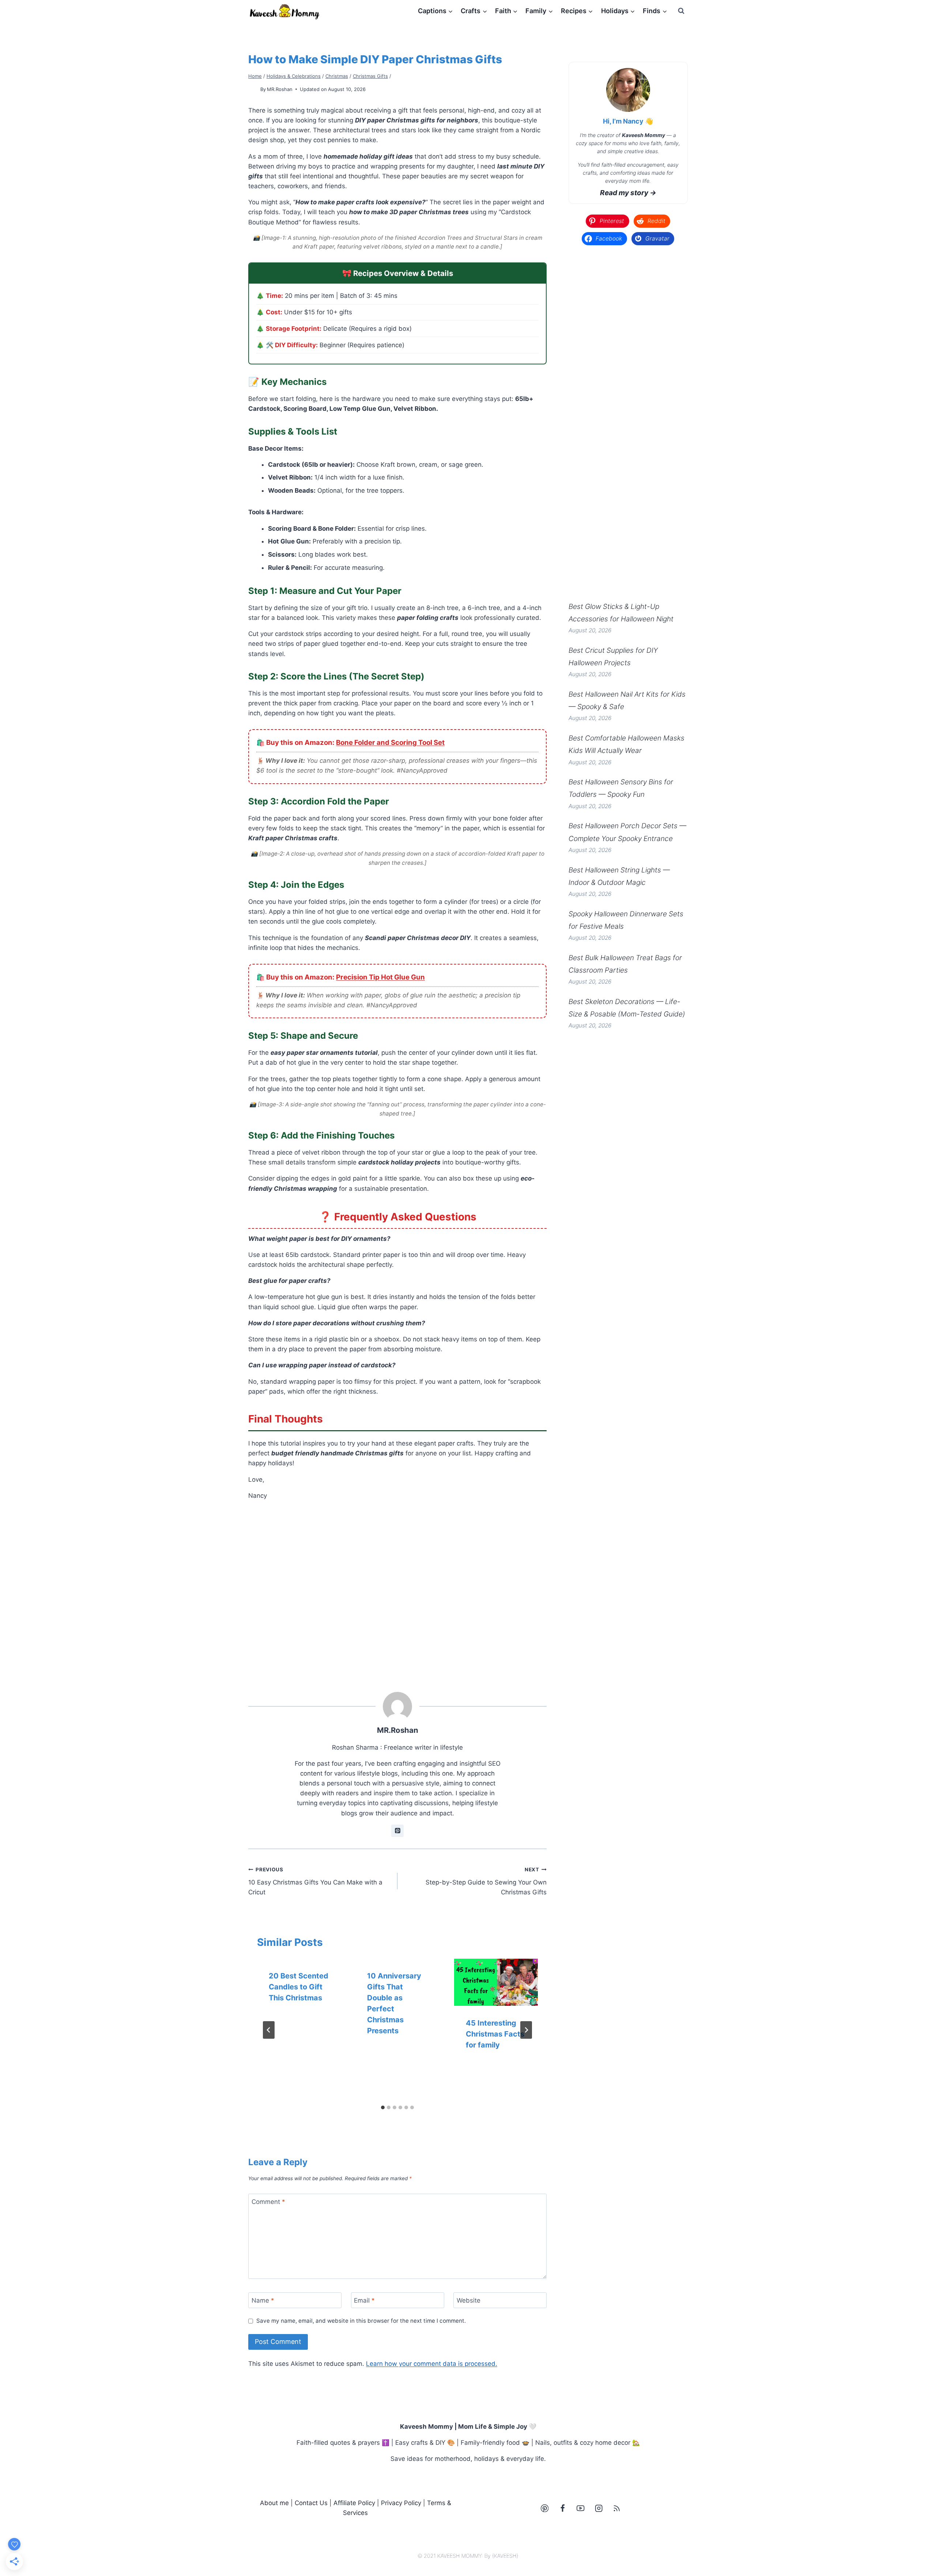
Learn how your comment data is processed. (432, 2364)
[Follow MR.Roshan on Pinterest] (397, 1831)
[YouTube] (581, 2508)
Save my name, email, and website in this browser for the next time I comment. (361, 2321)
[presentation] (496, 1982)
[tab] (383, 2107)
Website (469, 2300)
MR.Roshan (280, 89)
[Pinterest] (545, 2508)
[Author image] (253, 89)
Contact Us (311, 2503)
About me (274, 2503)
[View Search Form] (681, 11)
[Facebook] (563, 2508)
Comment (268, 2202)
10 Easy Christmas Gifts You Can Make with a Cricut (315, 1881)
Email (364, 2300)
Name (263, 2300)
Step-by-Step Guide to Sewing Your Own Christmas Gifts (486, 1881)
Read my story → (628, 193)
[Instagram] (599, 2508)
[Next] (526, 2030)
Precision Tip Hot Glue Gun (380, 977)
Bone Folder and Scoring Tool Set (390, 743)
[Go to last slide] (269, 2030)
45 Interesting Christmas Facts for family (495, 2034)
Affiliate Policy (354, 2503)
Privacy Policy (401, 2503)
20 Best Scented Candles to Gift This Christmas (299, 1987)
